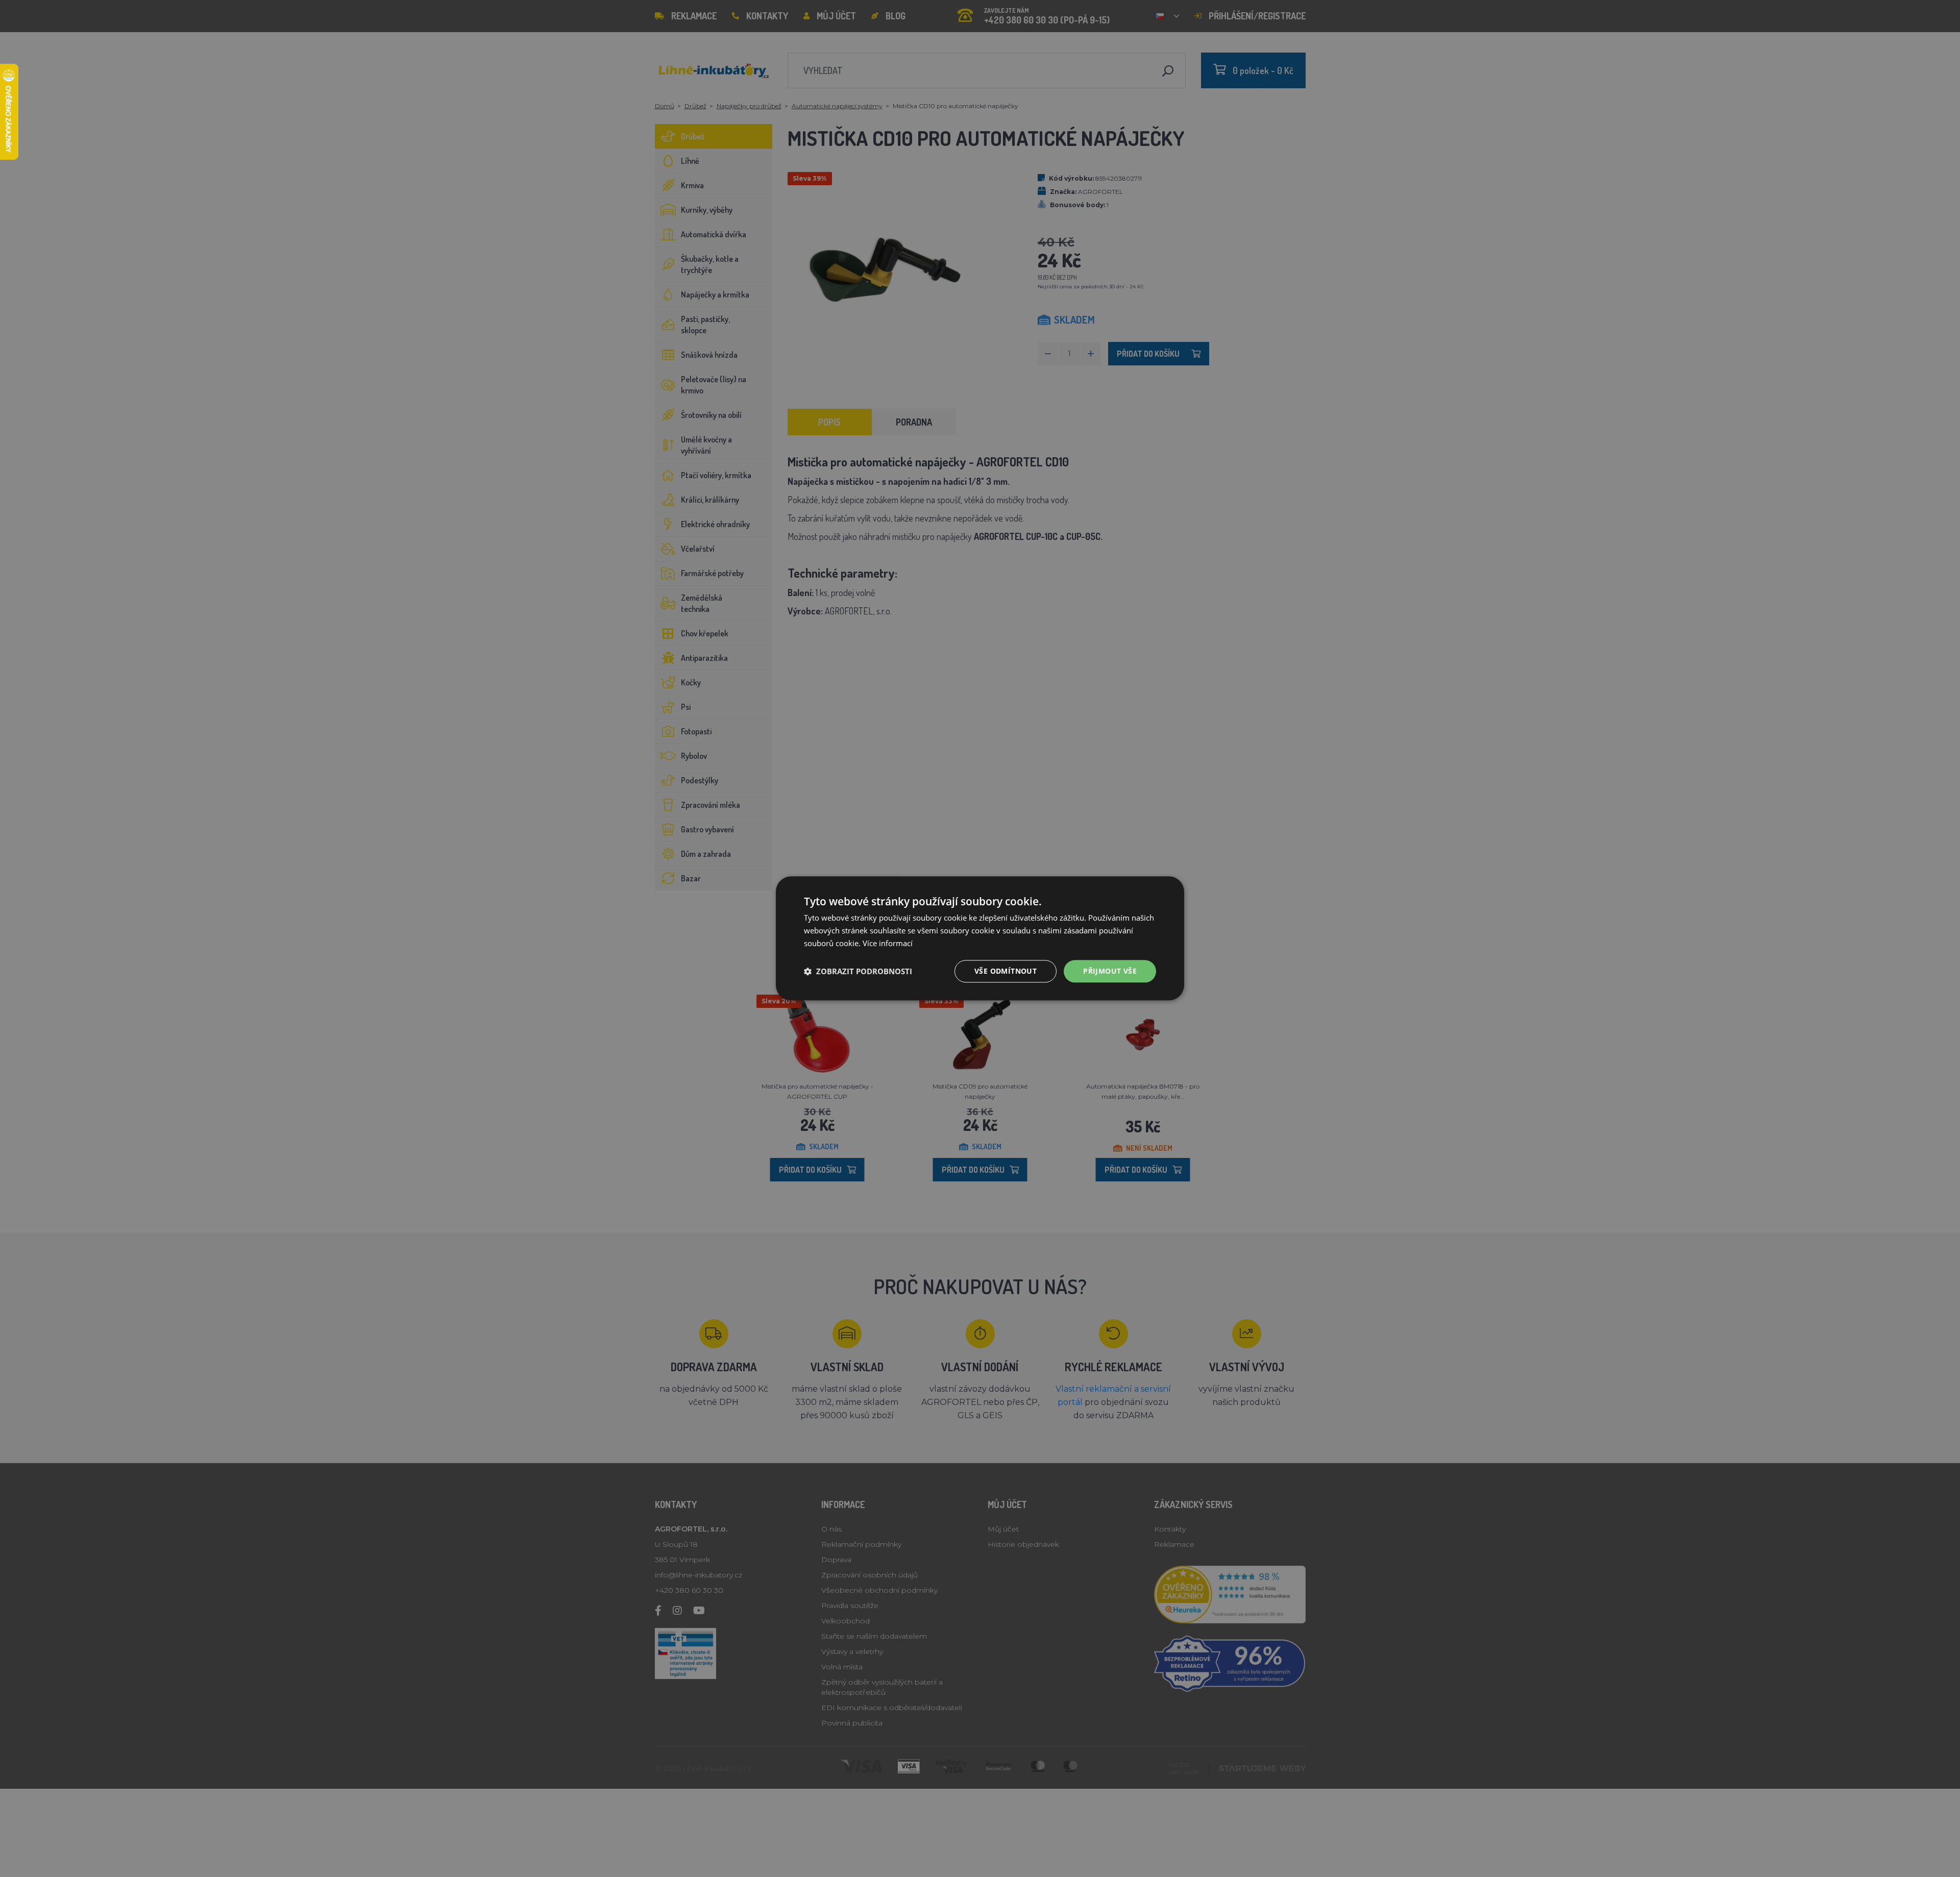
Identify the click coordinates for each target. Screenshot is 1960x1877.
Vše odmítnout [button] (1006, 971)
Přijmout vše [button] (1110, 971)
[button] (858, 971)
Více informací (888, 943)
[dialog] (980, 938)
